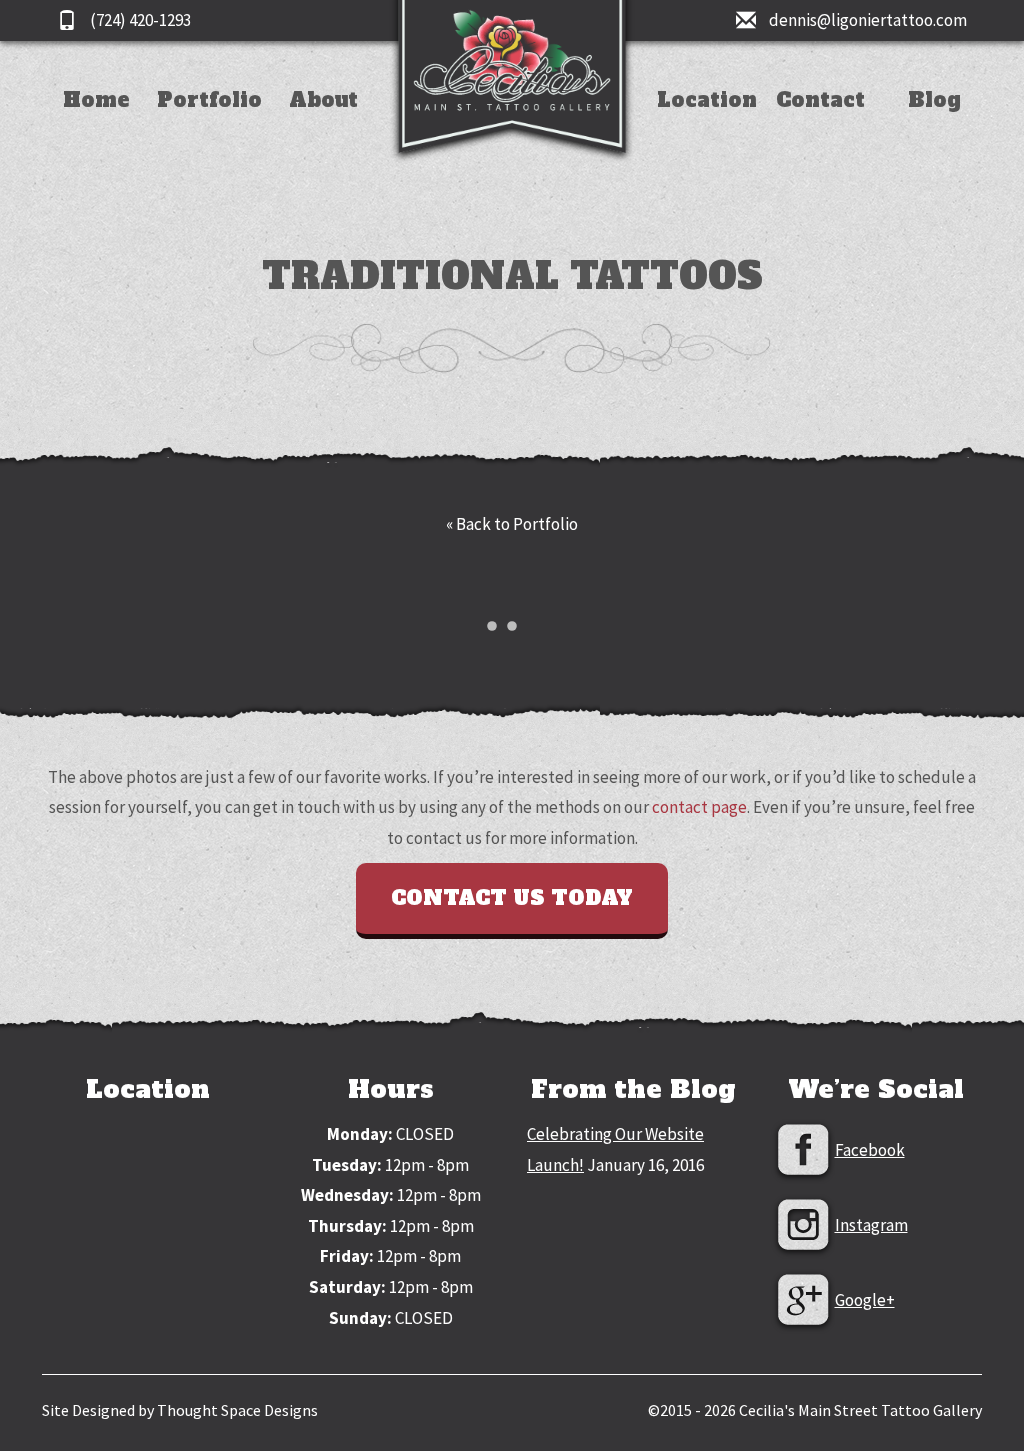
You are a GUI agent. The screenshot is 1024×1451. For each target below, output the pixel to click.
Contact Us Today (512, 898)
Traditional (209, 105)
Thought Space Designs (237, 1410)
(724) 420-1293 (139, 20)
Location (707, 100)
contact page (699, 807)
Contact (820, 100)
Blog (934, 100)
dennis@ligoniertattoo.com (866, 20)
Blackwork (209, 168)
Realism (209, 200)
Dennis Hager (323, 105)
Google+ (865, 1300)
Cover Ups (210, 231)
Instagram (871, 1225)
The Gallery (323, 137)
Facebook (870, 1150)
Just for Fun (210, 263)
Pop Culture (209, 137)
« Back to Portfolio (512, 524)
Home (96, 100)
